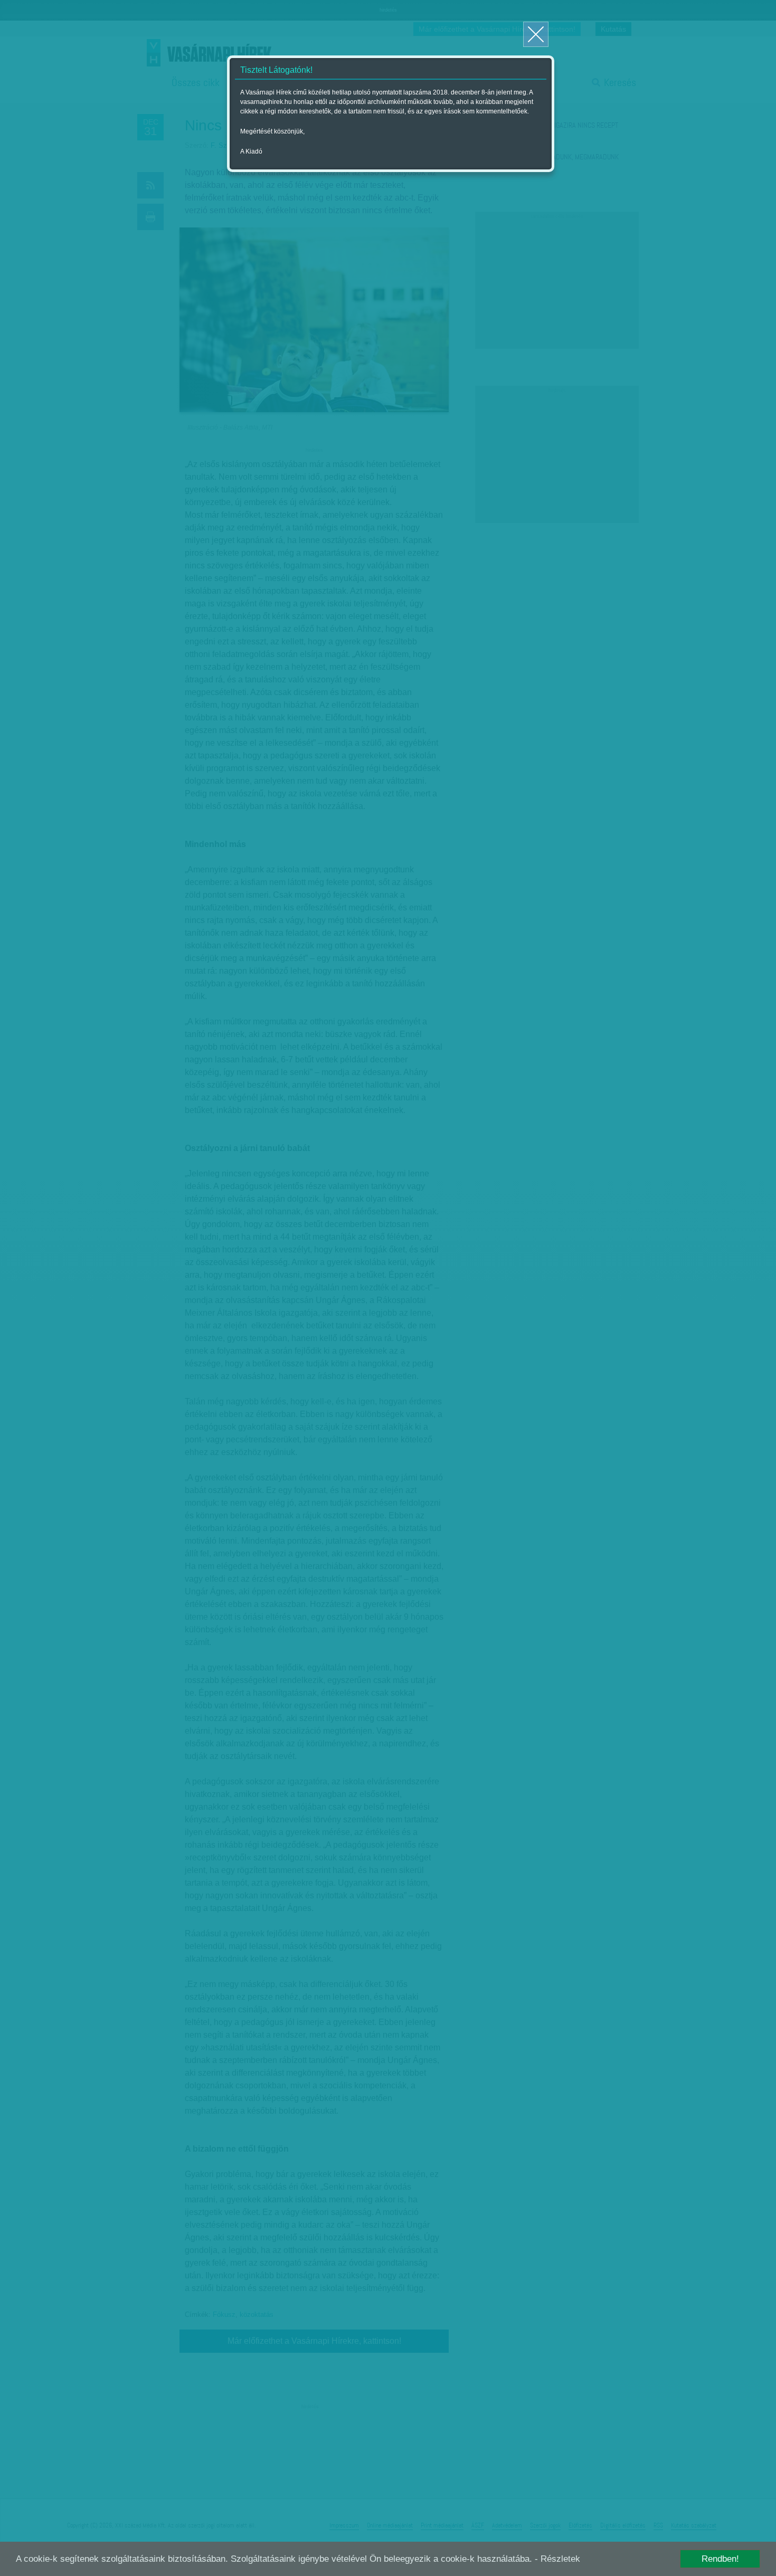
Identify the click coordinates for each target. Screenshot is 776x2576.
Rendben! (720, 2559)
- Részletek (557, 2559)
